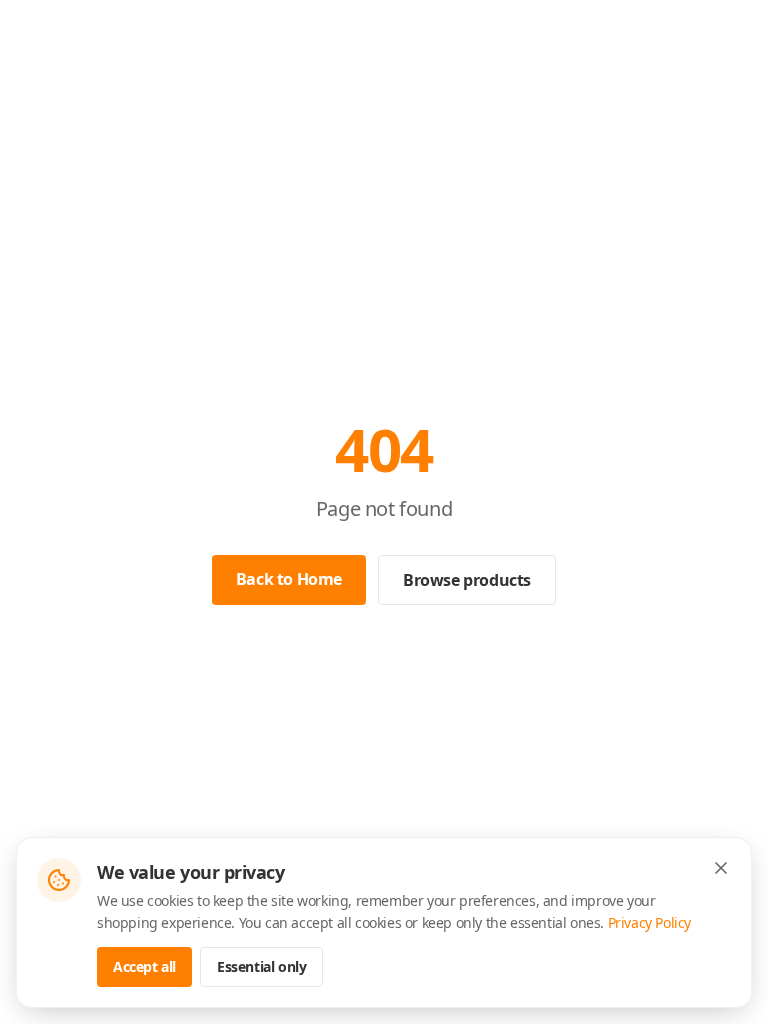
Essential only (261, 966)
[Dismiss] (721, 868)
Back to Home (289, 579)
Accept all (144, 966)
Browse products (467, 580)
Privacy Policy (649, 922)
